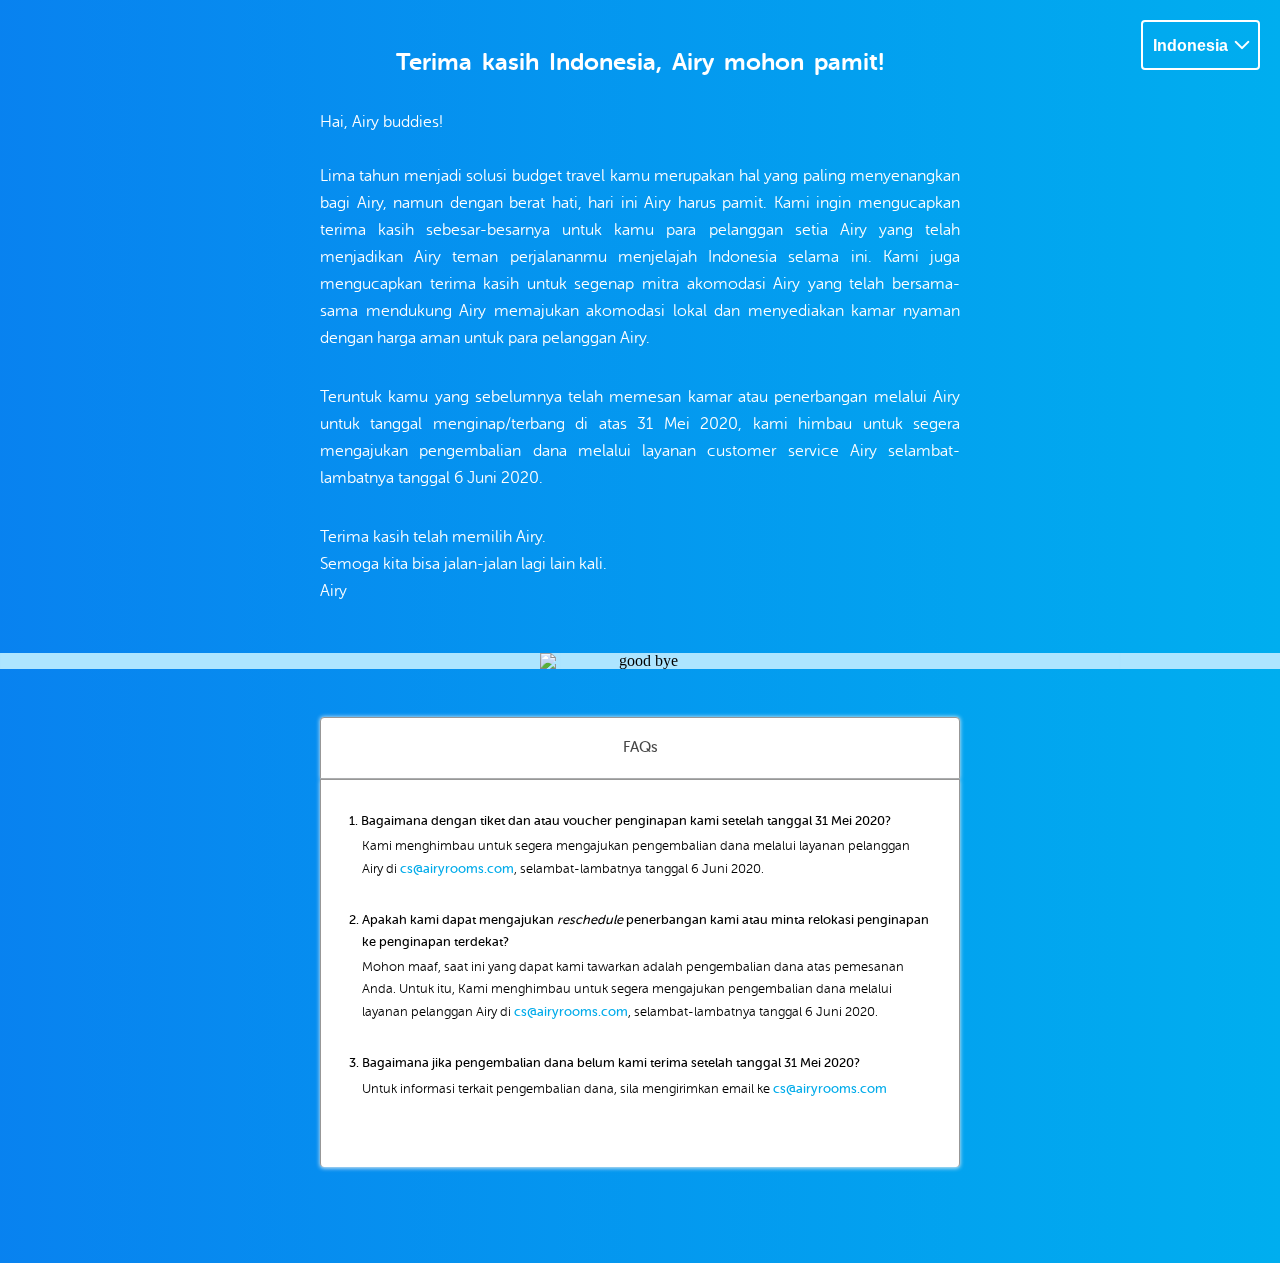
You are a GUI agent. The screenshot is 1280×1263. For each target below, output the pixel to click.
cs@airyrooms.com (457, 868)
